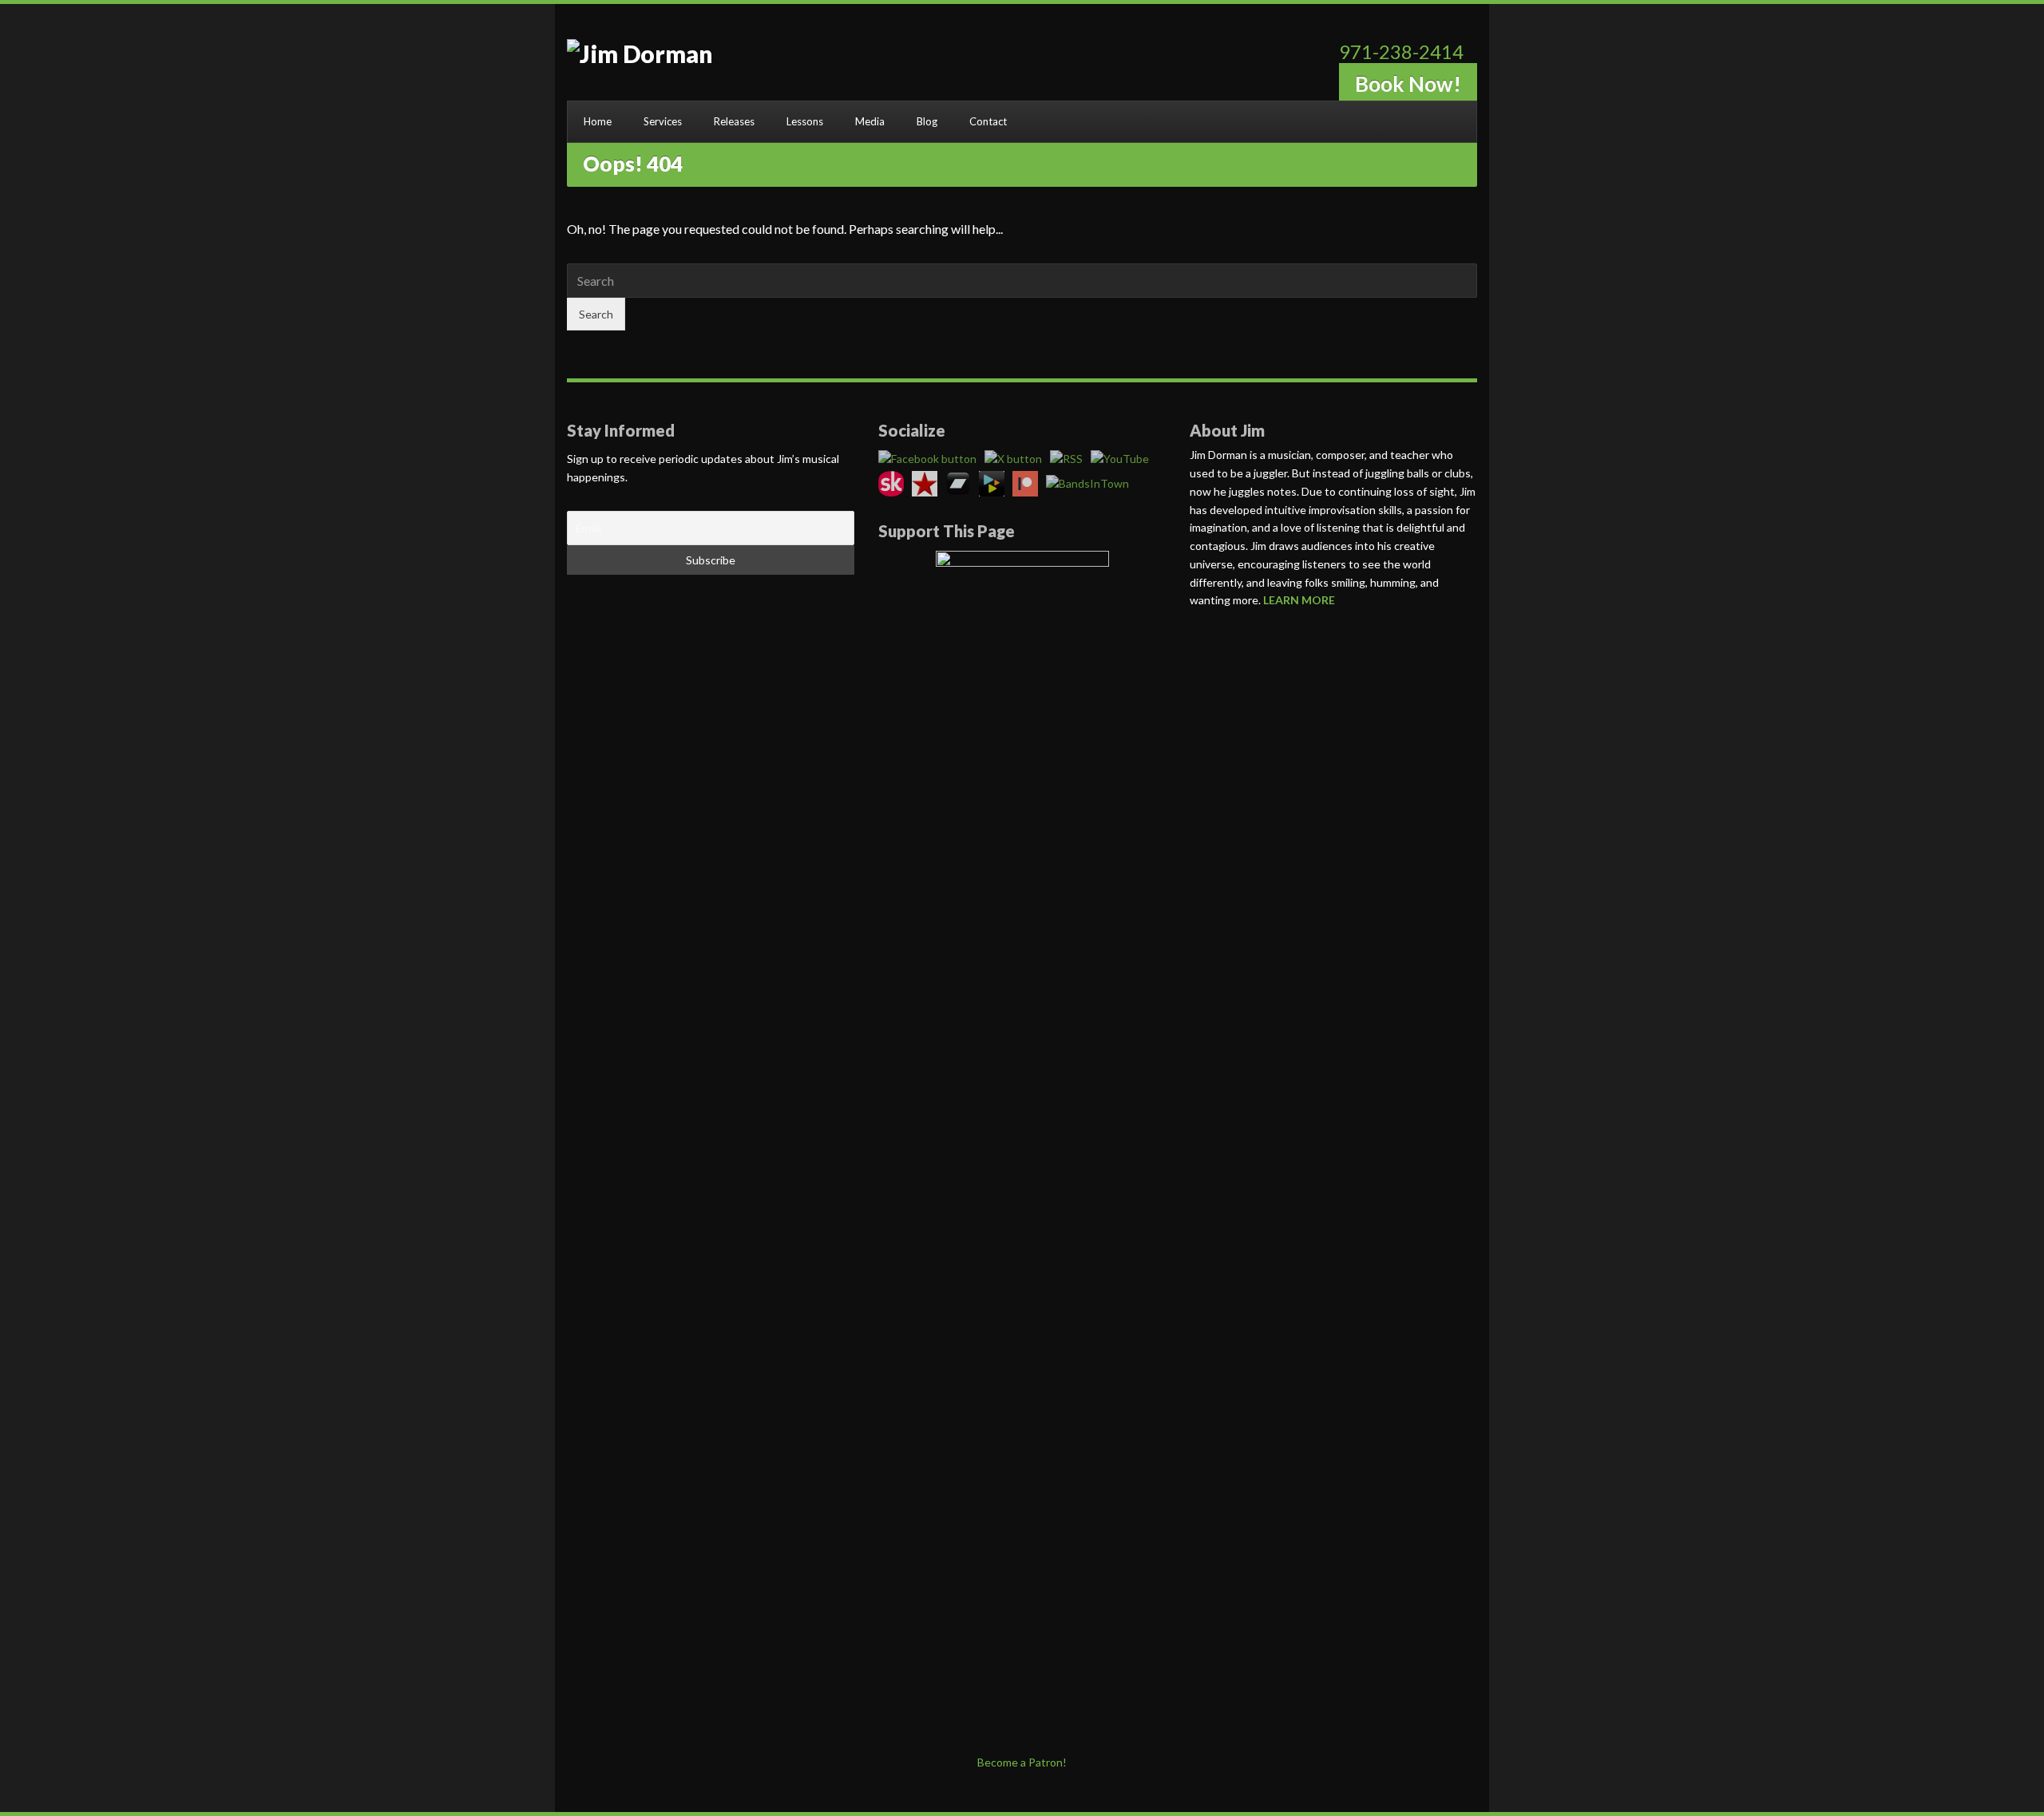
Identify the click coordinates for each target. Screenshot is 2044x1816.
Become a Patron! (1022, 1762)
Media (870, 121)
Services (663, 121)
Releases (734, 121)
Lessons (805, 121)
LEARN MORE (1299, 600)
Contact (988, 121)
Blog (927, 121)
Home (598, 121)
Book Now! (1408, 84)
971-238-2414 (1401, 51)
